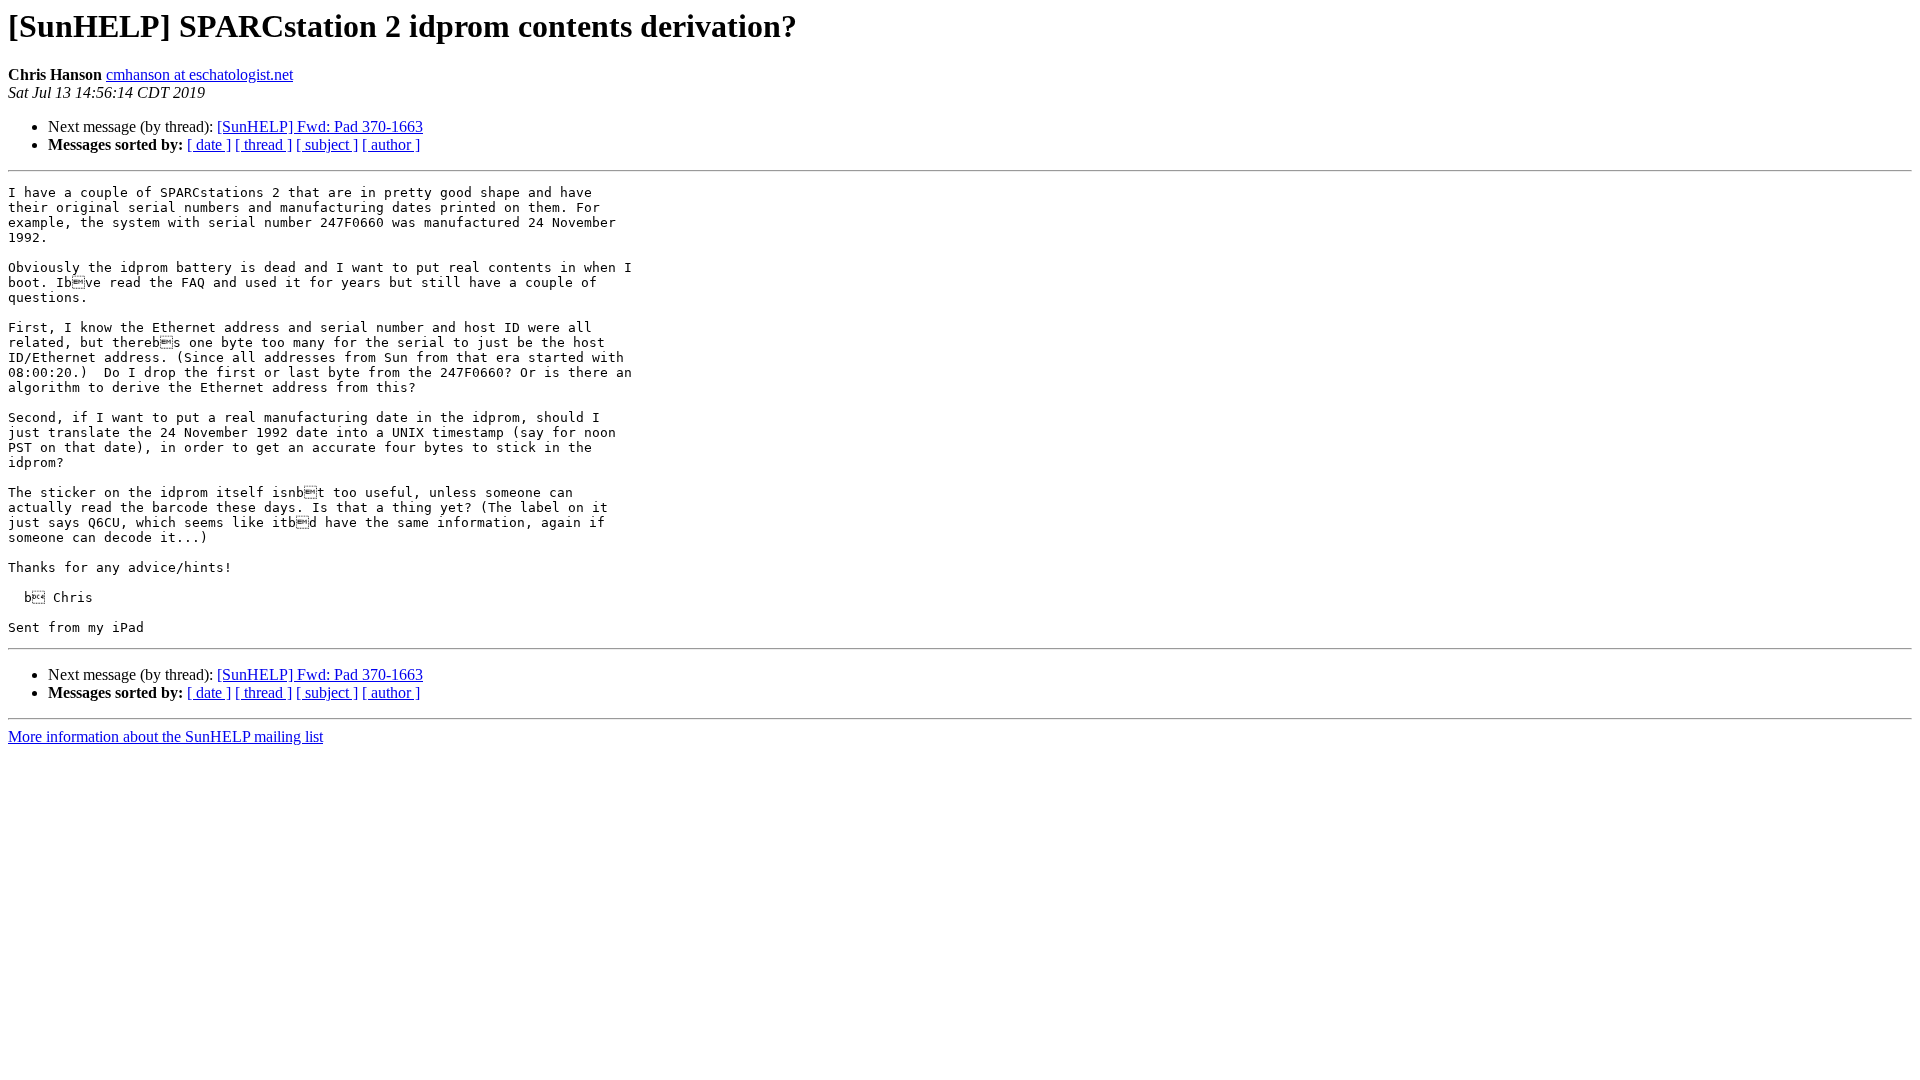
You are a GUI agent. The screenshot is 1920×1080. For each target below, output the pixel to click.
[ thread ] (263, 144)
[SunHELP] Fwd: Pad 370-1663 (320, 126)
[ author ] (391, 144)
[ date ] (209, 144)
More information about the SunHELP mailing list (165, 736)
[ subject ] (327, 144)
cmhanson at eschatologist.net (199, 74)
